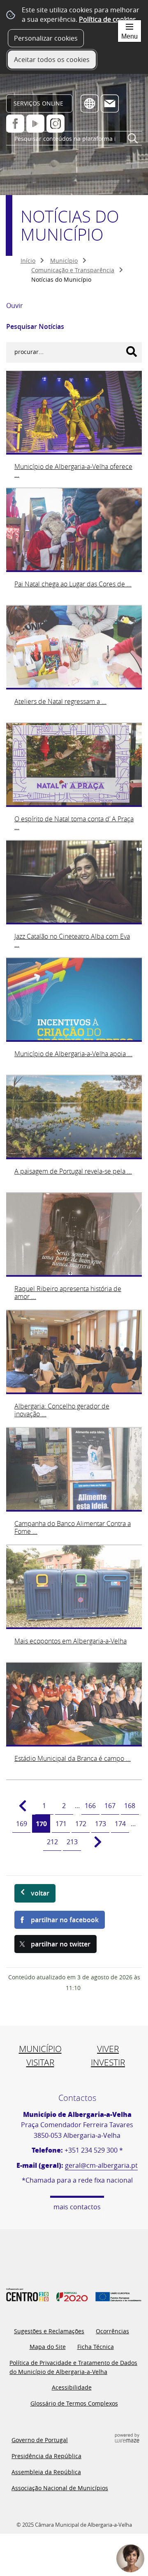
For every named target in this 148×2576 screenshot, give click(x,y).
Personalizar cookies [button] (46, 38)
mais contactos (77, 2207)
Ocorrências (112, 2331)
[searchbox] (74, 139)
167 (110, 1806)
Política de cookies (108, 19)
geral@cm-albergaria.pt (101, 2165)
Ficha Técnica (96, 2347)
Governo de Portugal (40, 2440)
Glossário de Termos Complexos (74, 2403)
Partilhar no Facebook (65, 1920)
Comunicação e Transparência (73, 270)
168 (130, 1806)
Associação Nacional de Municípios (60, 2488)
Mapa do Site (48, 2347)
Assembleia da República (46, 2472)
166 (90, 1806)
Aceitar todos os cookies (52, 60)
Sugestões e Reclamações (49, 2331)
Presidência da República (46, 2456)
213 (72, 1842)
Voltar (40, 1893)
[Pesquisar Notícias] (132, 352)
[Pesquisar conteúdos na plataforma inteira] (133, 142)
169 (22, 1824)
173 (101, 1824)
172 (81, 1824)
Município (64, 261)
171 (61, 1824)
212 (52, 1842)
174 (120, 1824)
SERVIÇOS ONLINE (38, 103)
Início (28, 261)
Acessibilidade (72, 2387)
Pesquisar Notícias (35, 326)
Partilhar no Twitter (61, 1944)
